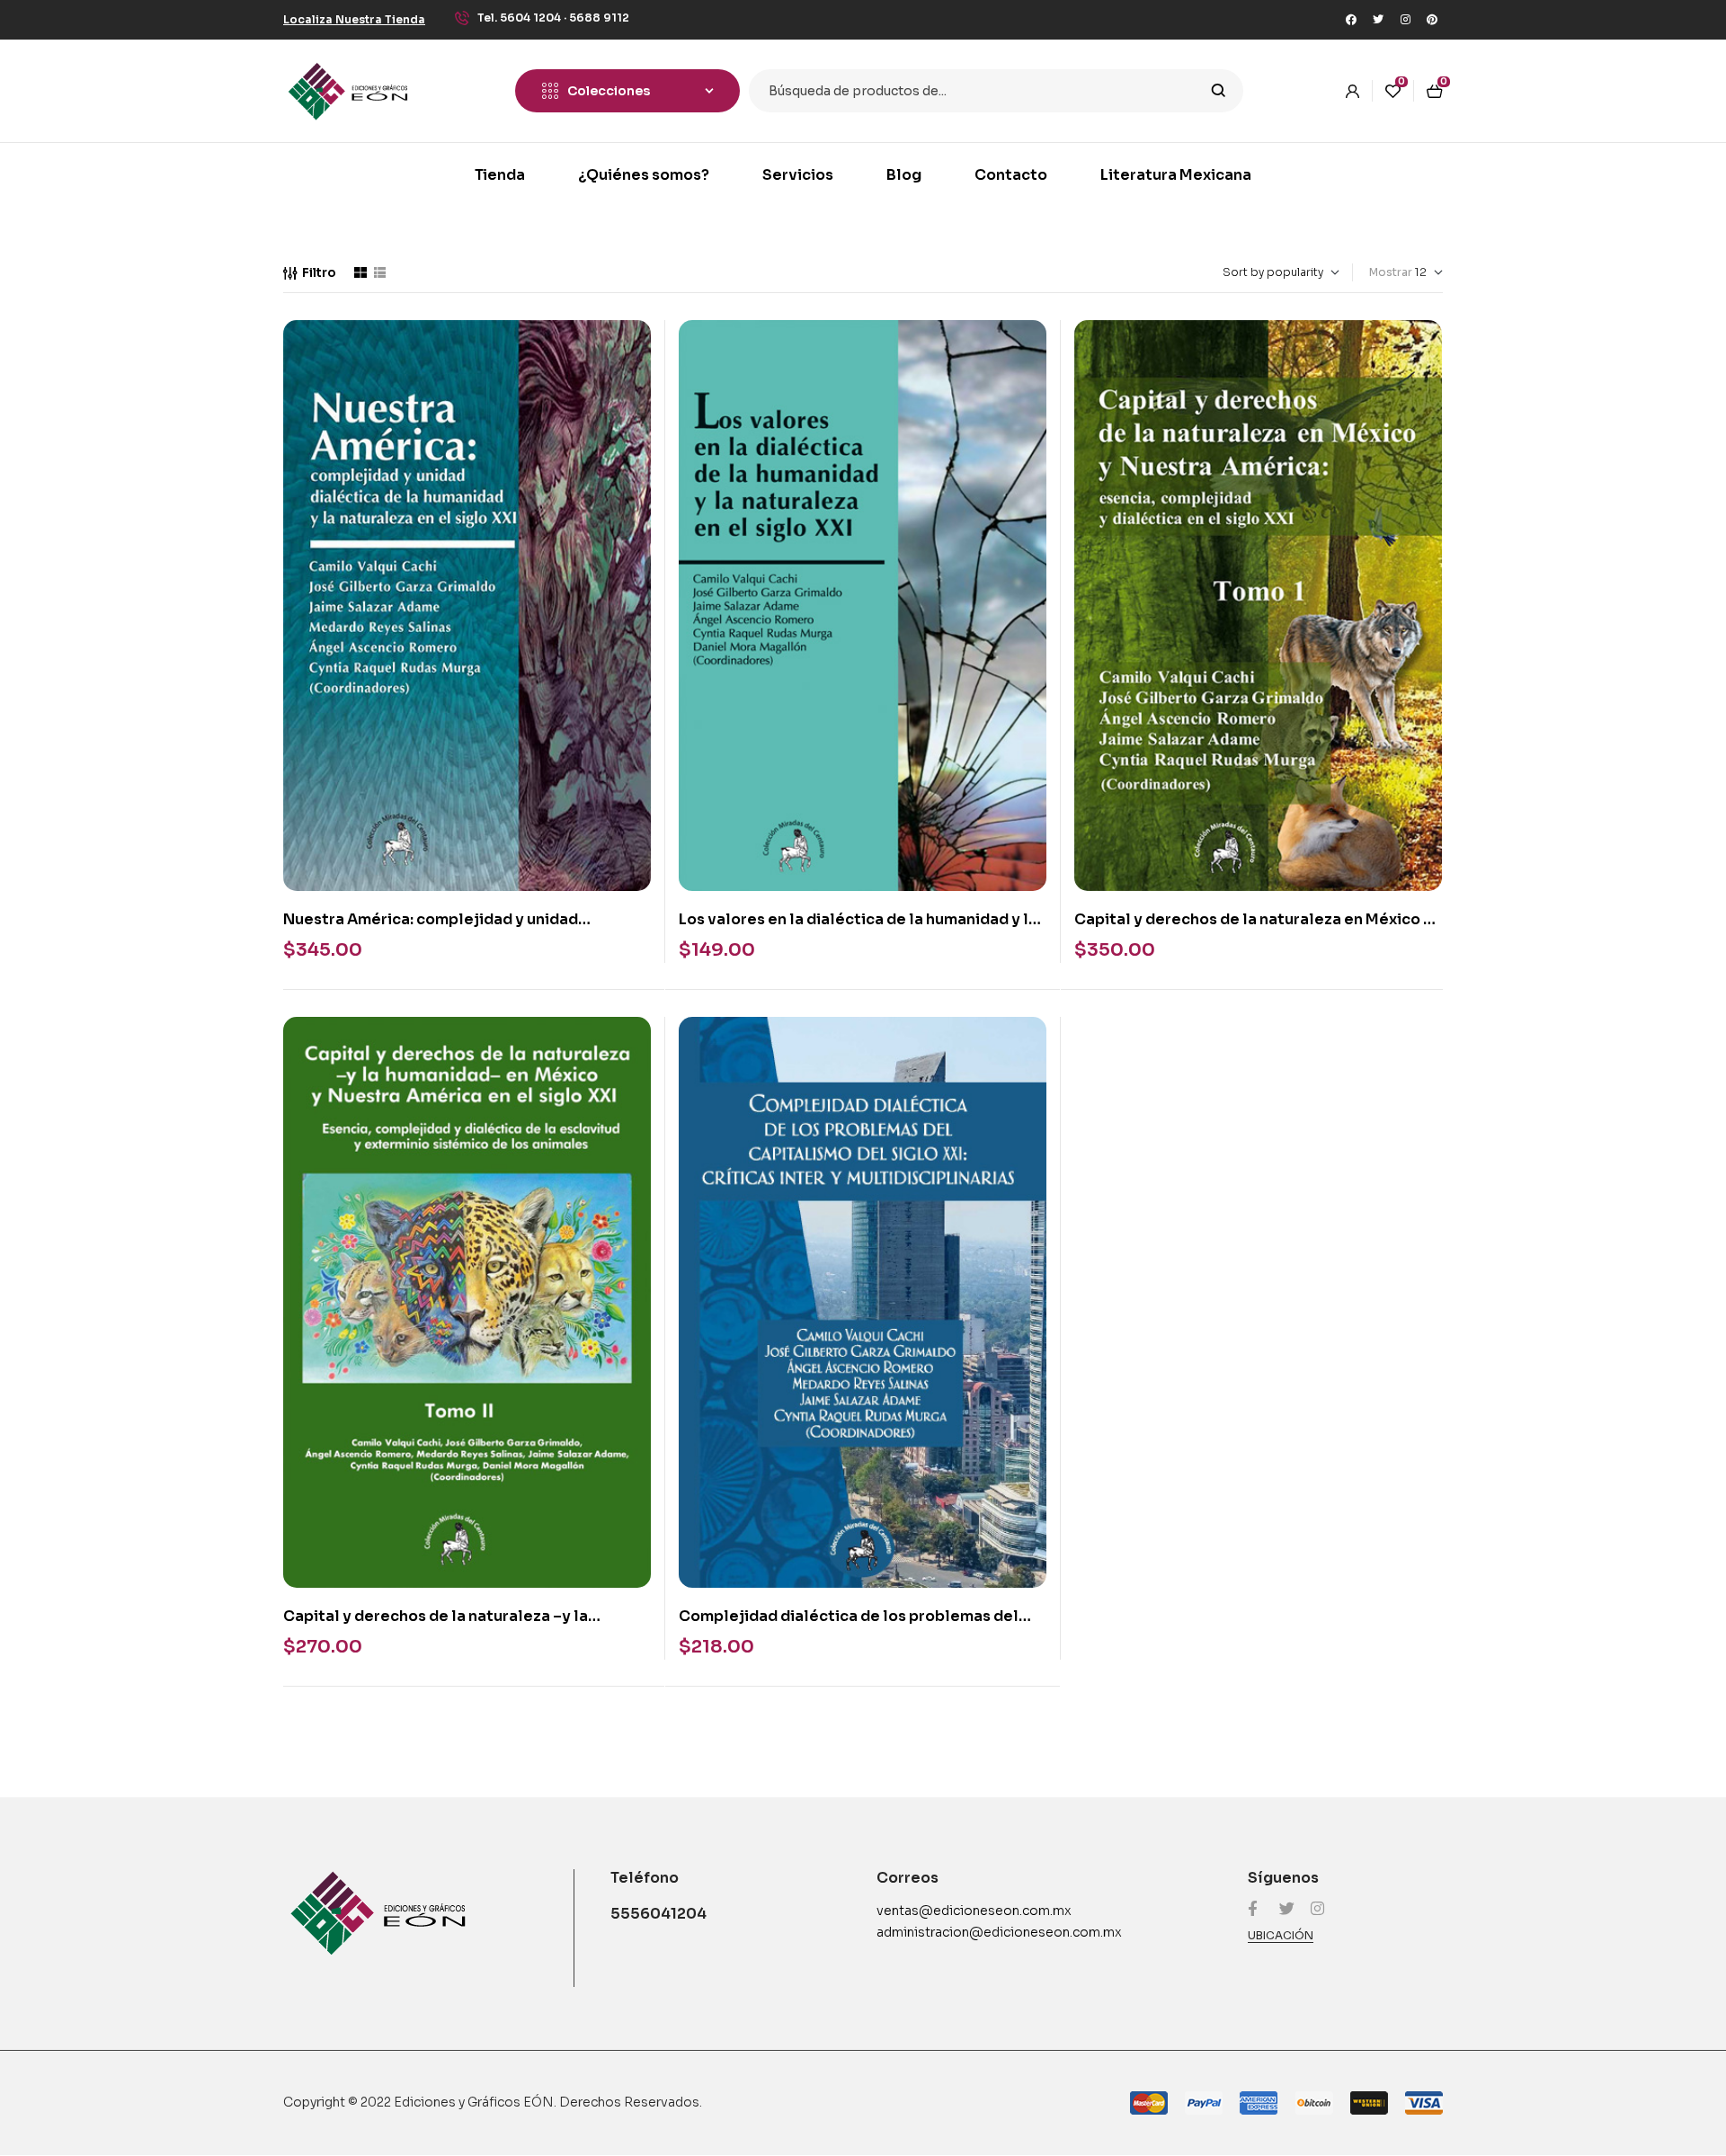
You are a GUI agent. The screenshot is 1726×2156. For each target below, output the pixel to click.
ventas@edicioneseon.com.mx (974, 1911)
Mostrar (1391, 272)
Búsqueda (1219, 91)
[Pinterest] (1432, 20)
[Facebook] (1351, 20)
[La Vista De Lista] (380, 272)
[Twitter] (1378, 20)
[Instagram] (1405, 20)
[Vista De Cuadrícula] (360, 272)
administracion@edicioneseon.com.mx (999, 1932)
